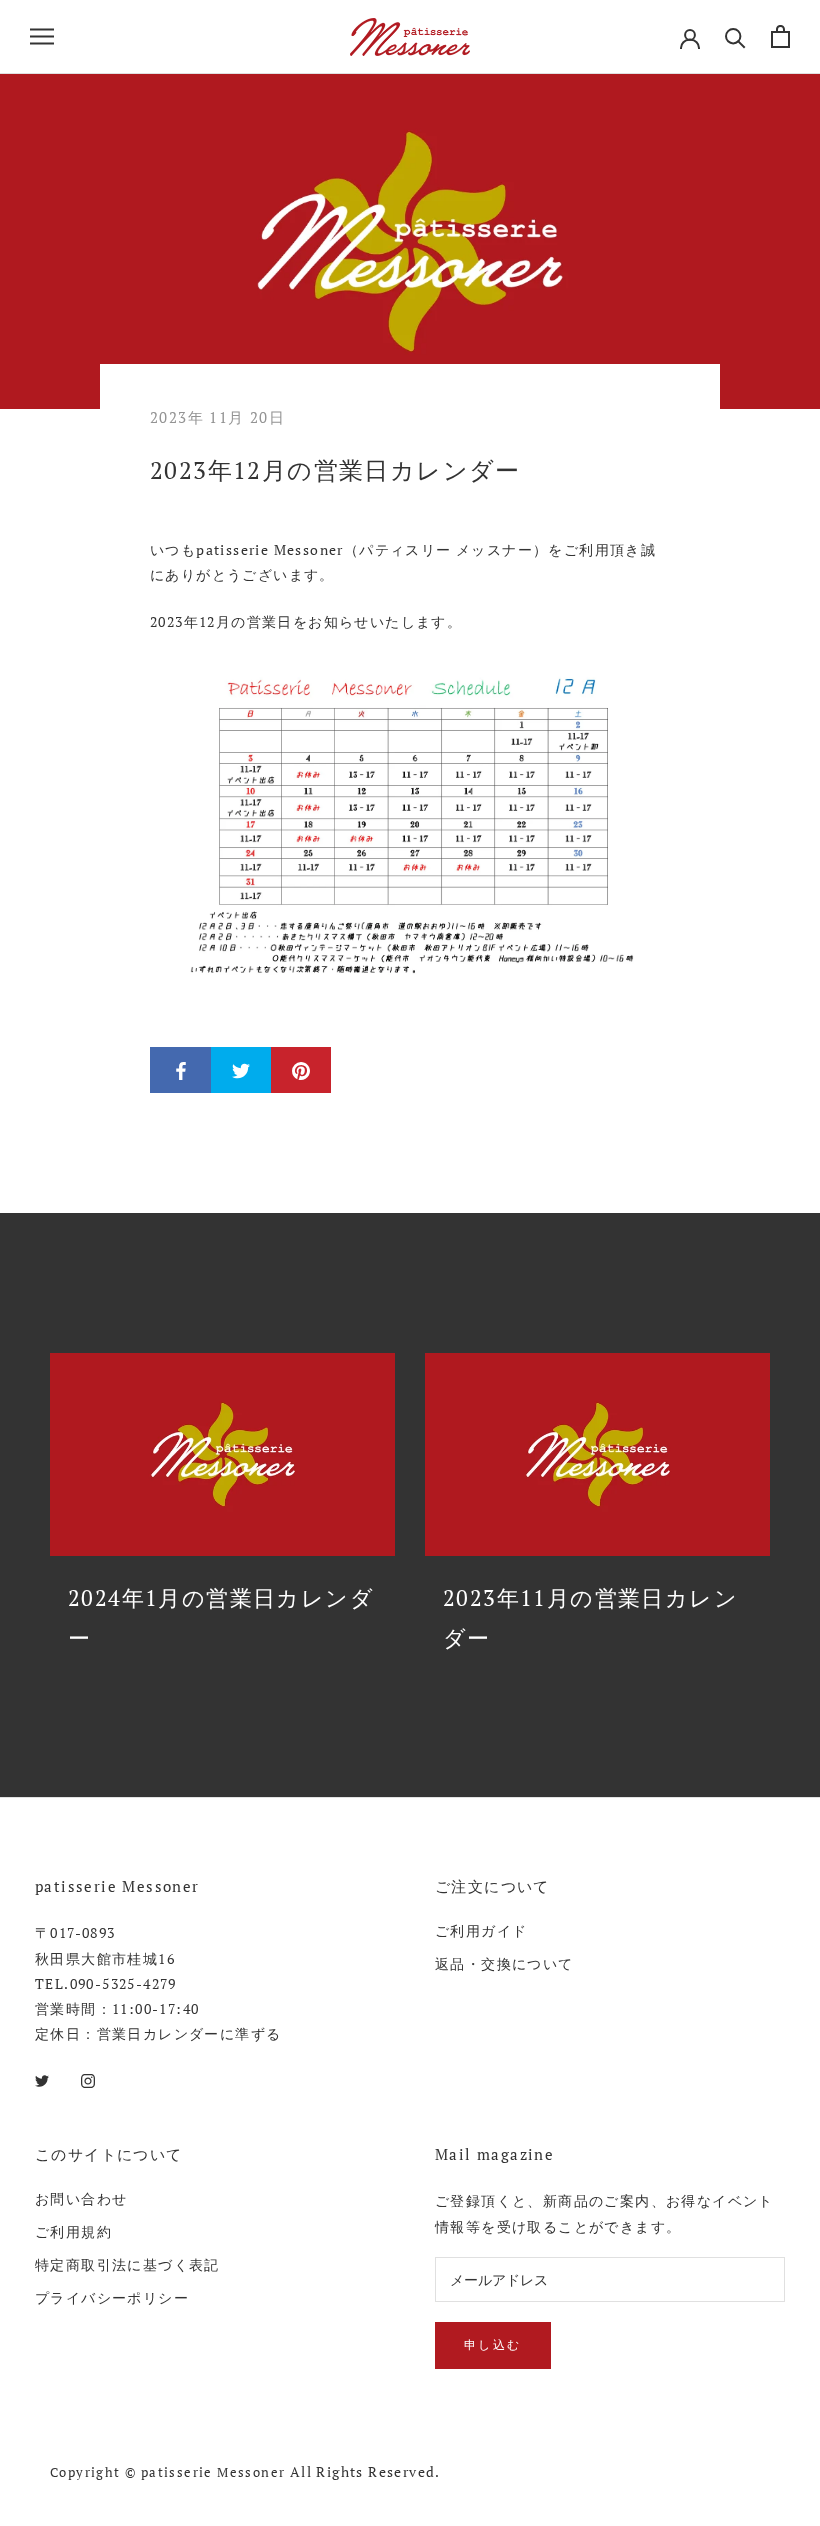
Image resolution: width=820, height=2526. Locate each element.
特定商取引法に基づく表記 (127, 2264)
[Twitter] (42, 2078)
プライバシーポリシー (112, 2297)
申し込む (493, 2344)
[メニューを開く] (42, 36)
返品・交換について (504, 1963)
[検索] (735, 36)
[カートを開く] (780, 36)
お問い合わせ (81, 2198)
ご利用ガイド (481, 1930)
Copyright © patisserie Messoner (167, 2472)
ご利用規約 (73, 2231)
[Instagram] (88, 2078)
